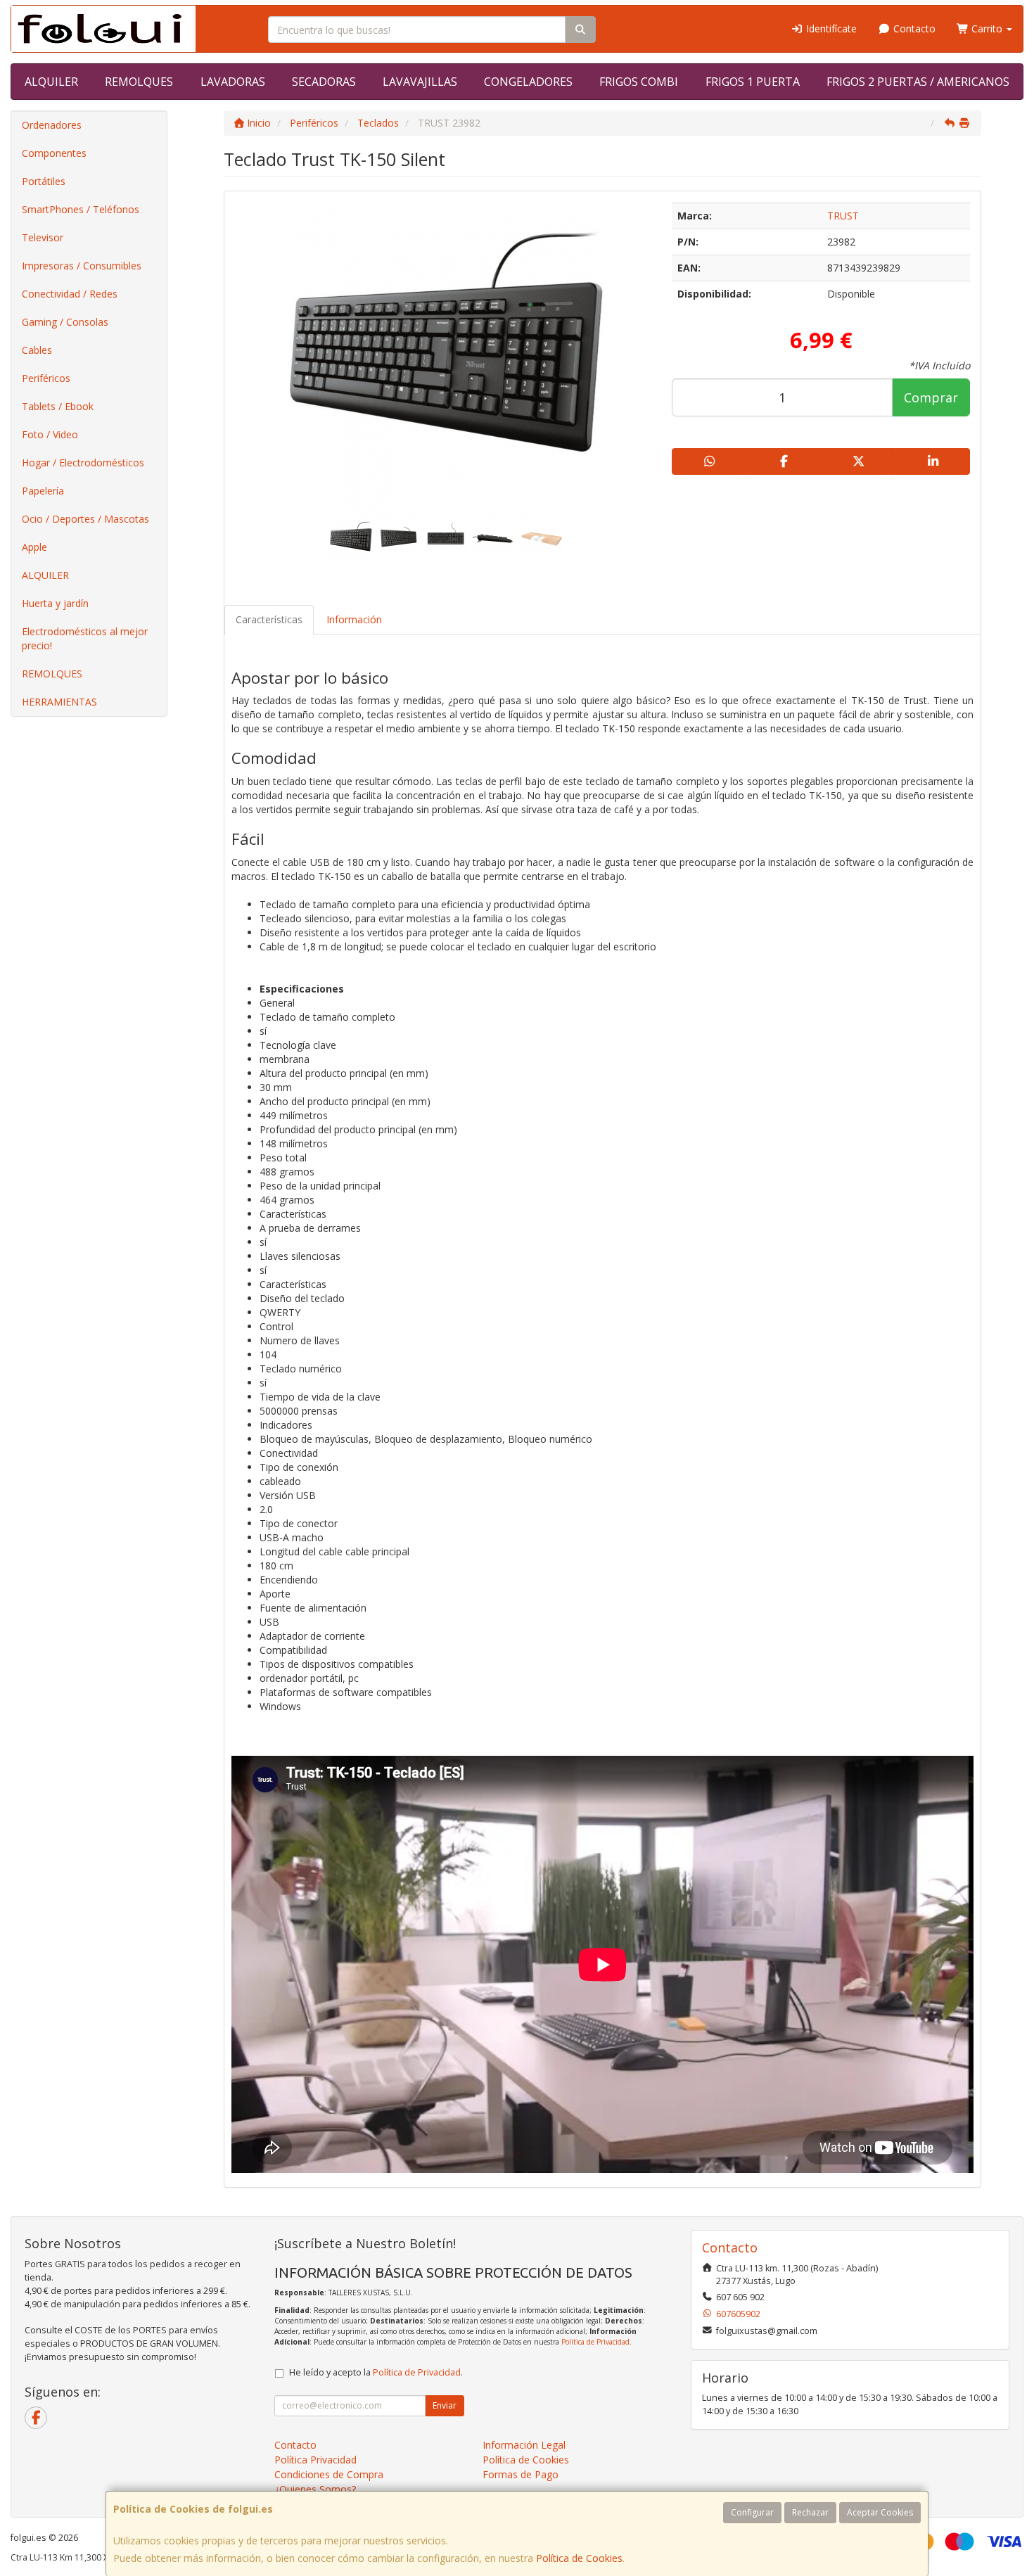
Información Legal (524, 2445)
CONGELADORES (528, 82)
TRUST (843, 216)
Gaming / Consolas (65, 322)
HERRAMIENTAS (59, 702)
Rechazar (810, 2512)
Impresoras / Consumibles (82, 266)
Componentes (54, 153)
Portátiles (44, 181)
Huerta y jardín (55, 603)
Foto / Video (50, 434)
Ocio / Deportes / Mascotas (85, 519)
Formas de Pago (521, 2474)
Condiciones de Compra (329, 2474)
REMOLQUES (139, 82)
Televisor (43, 237)
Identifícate (830, 28)
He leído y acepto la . (376, 2372)
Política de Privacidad (595, 2342)
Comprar (931, 397)
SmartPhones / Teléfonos (81, 209)
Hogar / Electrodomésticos (83, 463)
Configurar (752, 2512)
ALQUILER (51, 82)
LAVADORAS (233, 82)
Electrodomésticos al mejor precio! (85, 638)
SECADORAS (324, 82)
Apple (34, 547)
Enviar (445, 2405)
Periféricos (46, 378)
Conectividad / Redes (70, 294)
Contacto (913, 28)
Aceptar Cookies (880, 2512)
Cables (37, 350)
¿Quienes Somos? (315, 2489)
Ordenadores (52, 125)
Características (269, 619)
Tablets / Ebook (58, 406)
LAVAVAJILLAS (420, 82)
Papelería (43, 491)
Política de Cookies (579, 2558)
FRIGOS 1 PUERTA (753, 82)
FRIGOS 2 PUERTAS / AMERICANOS (918, 82)
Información (354, 619)
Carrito (987, 28)
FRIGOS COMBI (639, 82)
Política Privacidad (315, 2460)
